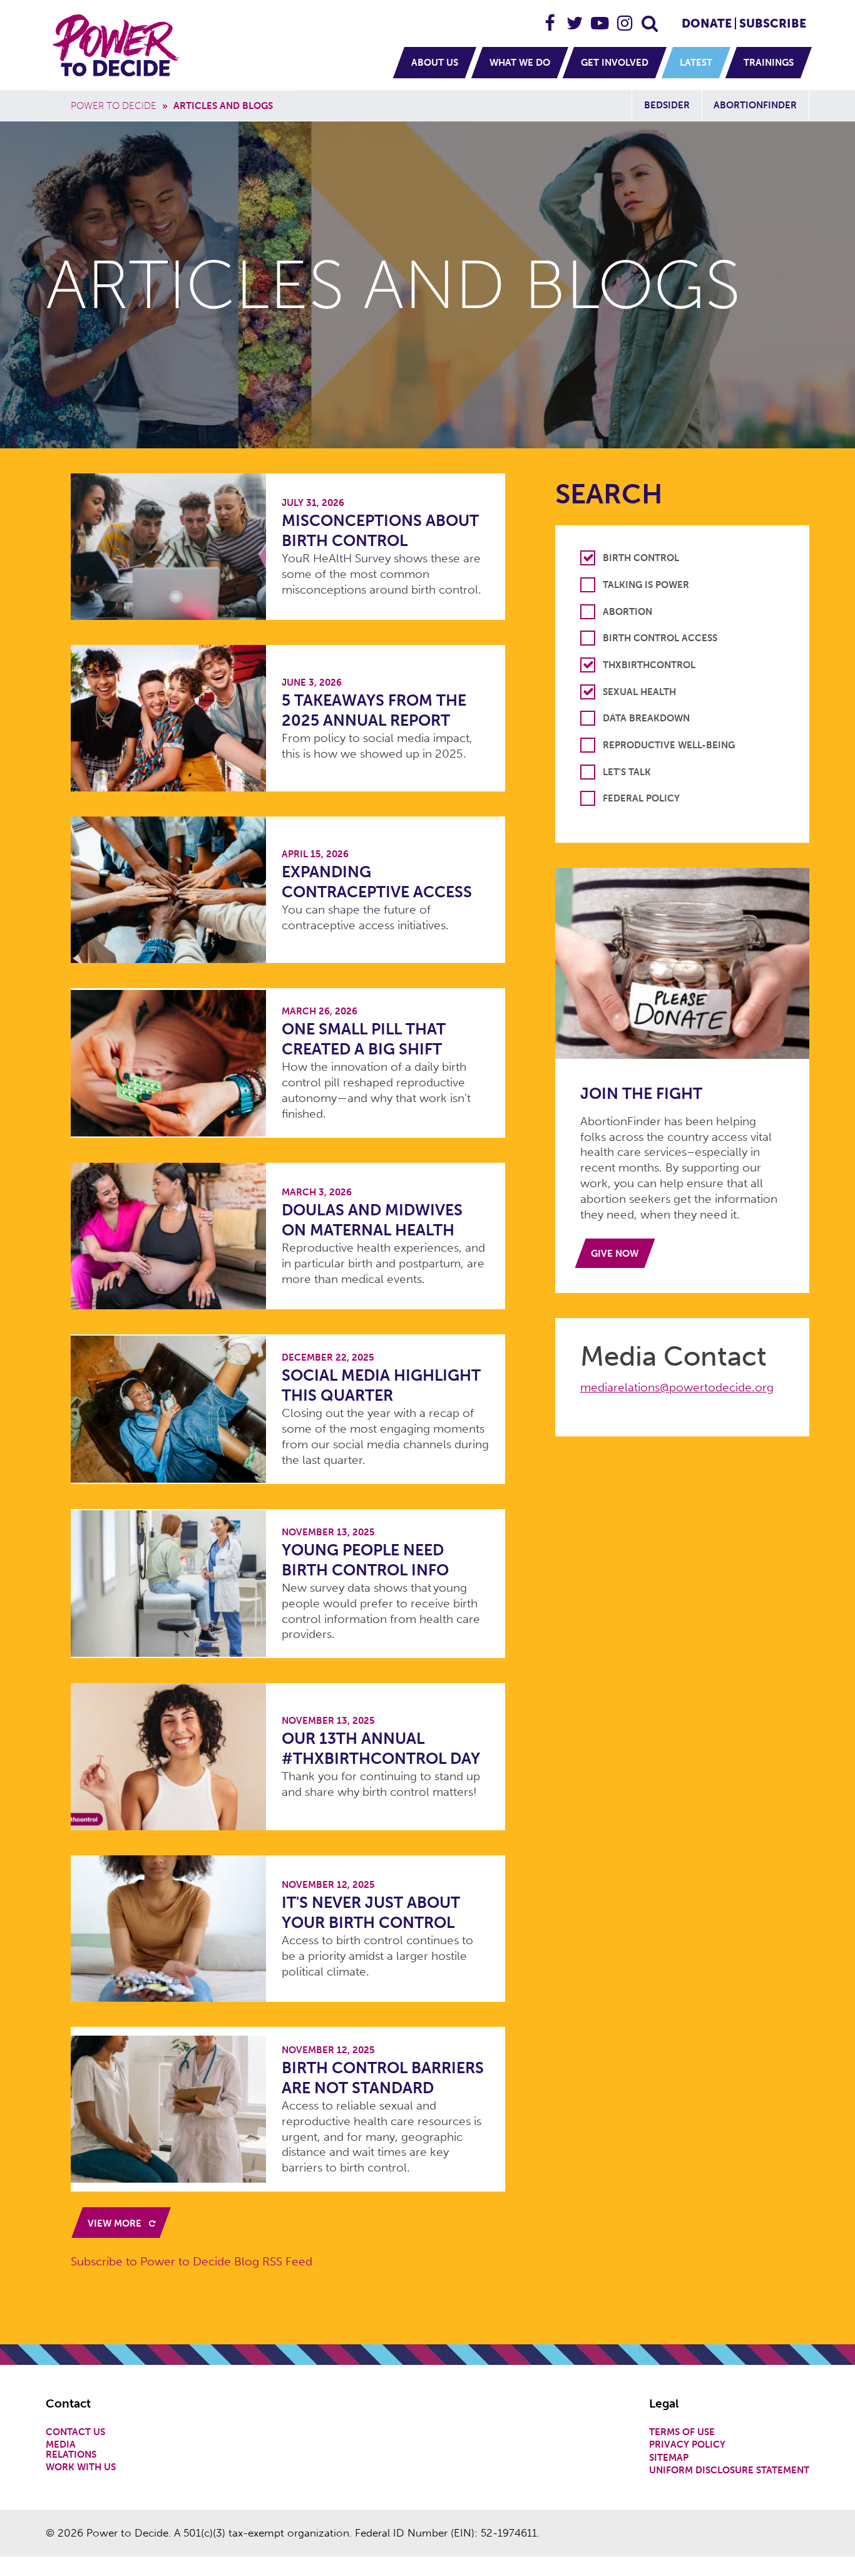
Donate (707, 23)
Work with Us (81, 2467)
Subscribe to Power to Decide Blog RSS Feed (192, 2261)
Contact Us (75, 2432)
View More (116, 2223)
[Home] (118, 45)
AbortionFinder (755, 105)
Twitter (575, 18)
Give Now (615, 1254)
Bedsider (667, 105)
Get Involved (615, 63)
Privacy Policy (687, 2445)
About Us (435, 63)
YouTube (600, 18)
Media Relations (71, 2450)
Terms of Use (682, 2432)
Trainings (769, 63)
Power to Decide (114, 106)
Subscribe (773, 23)
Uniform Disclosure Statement (729, 2470)
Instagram (625, 18)
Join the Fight (641, 1094)
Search (650, 18)
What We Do (520, 63)
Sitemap (669, 2458)
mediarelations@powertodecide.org (677, 1387)
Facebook (550, 18)
